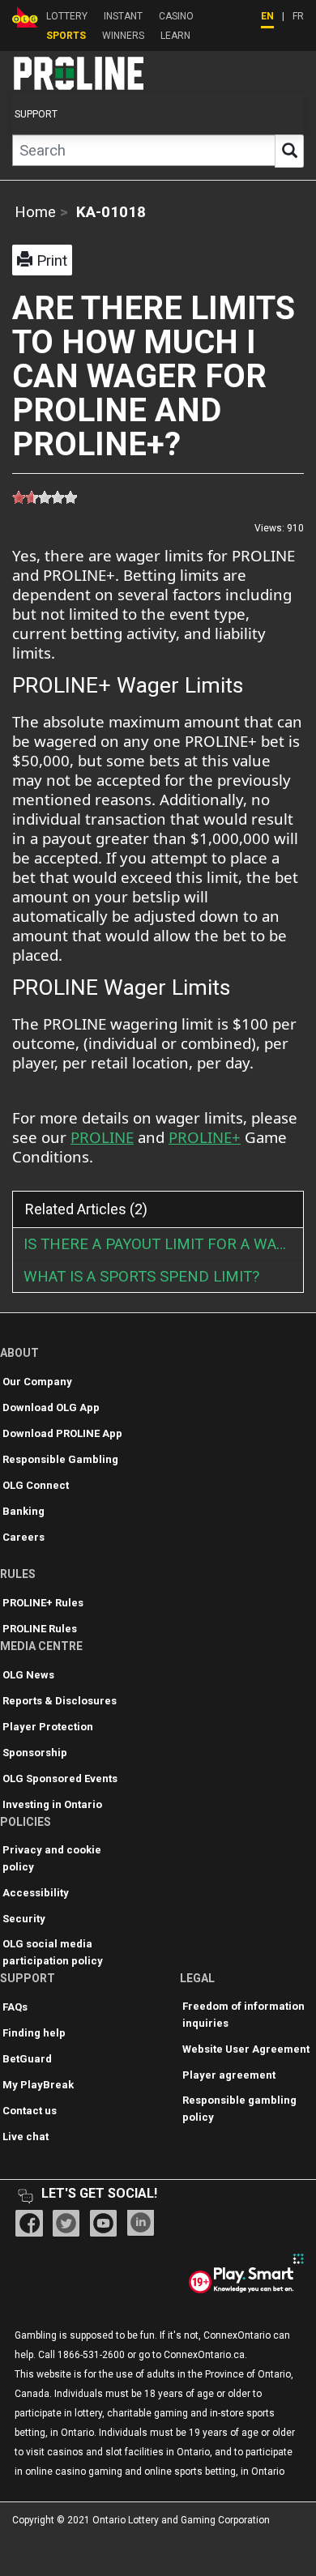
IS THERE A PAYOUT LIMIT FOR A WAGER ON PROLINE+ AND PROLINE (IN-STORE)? (163, 1244)
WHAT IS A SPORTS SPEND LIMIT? (141, 1277)
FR (298, 16)
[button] (42, 260)
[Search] (289, 151)
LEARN (175, 36)
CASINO (176, 16)
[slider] (45, 497)
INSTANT (123, 16)
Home (35, 212)
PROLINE (102, 1137)
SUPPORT (36, 114)
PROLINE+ (205, 1137)
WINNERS (123, 36)
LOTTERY (67, 16)
